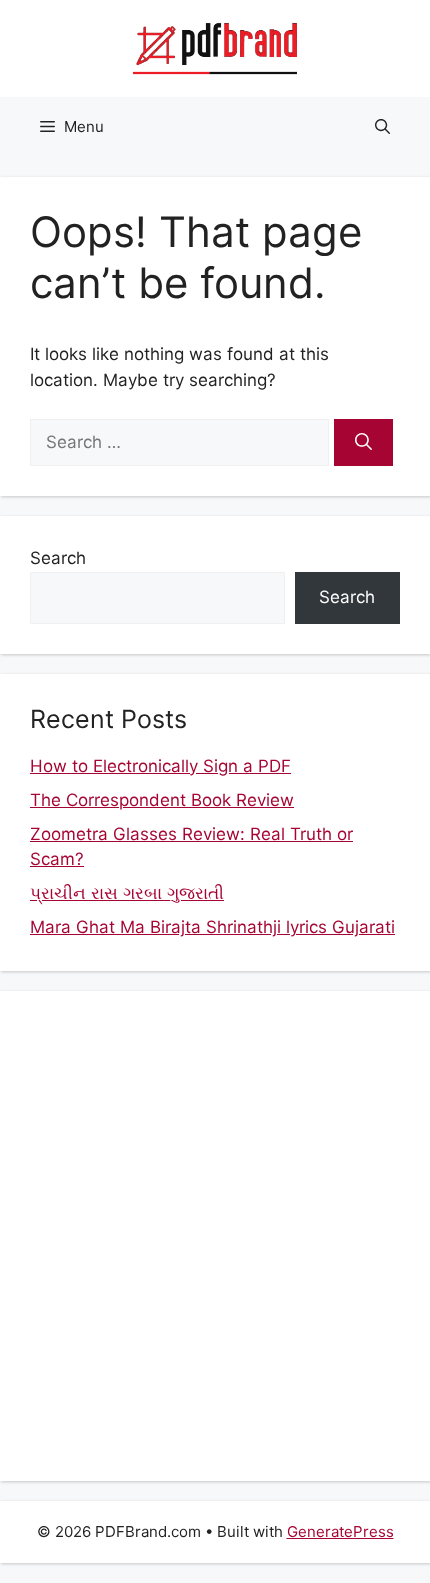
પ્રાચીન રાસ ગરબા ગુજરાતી (127, 893)
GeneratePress (340, 1531)
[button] (382, 127)
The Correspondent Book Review (162, 800)
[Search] (363, 443)
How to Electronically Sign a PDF (160, 766)
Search (58, 558)
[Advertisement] (215, 1236)
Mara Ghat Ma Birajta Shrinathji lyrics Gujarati (212, 927)
